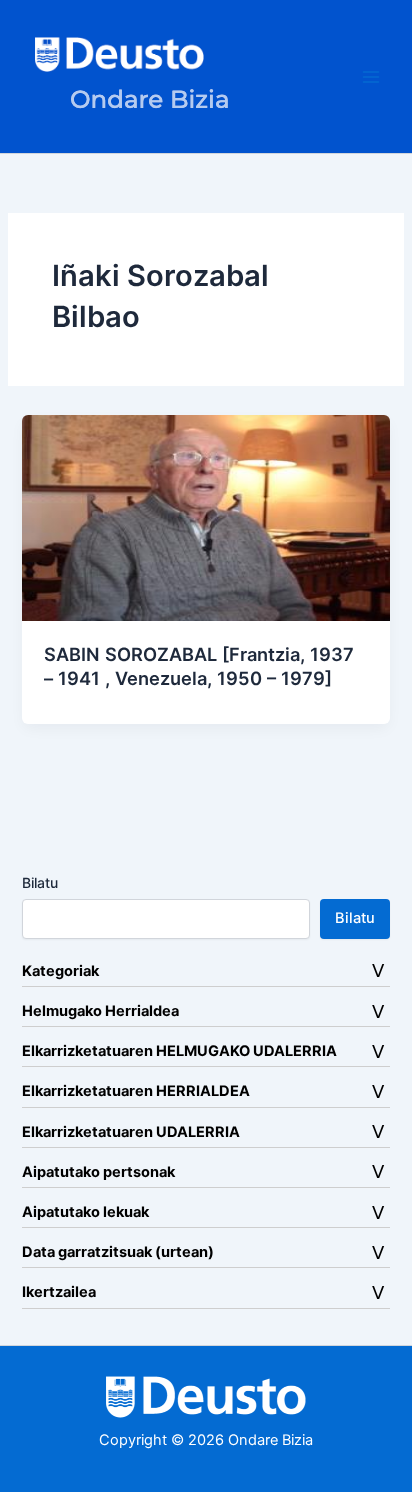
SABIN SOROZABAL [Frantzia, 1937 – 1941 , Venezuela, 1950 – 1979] (199, 666)
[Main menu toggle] (371, 77)
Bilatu (40, 882)
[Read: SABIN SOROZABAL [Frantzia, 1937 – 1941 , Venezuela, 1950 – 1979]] (205, 517)
